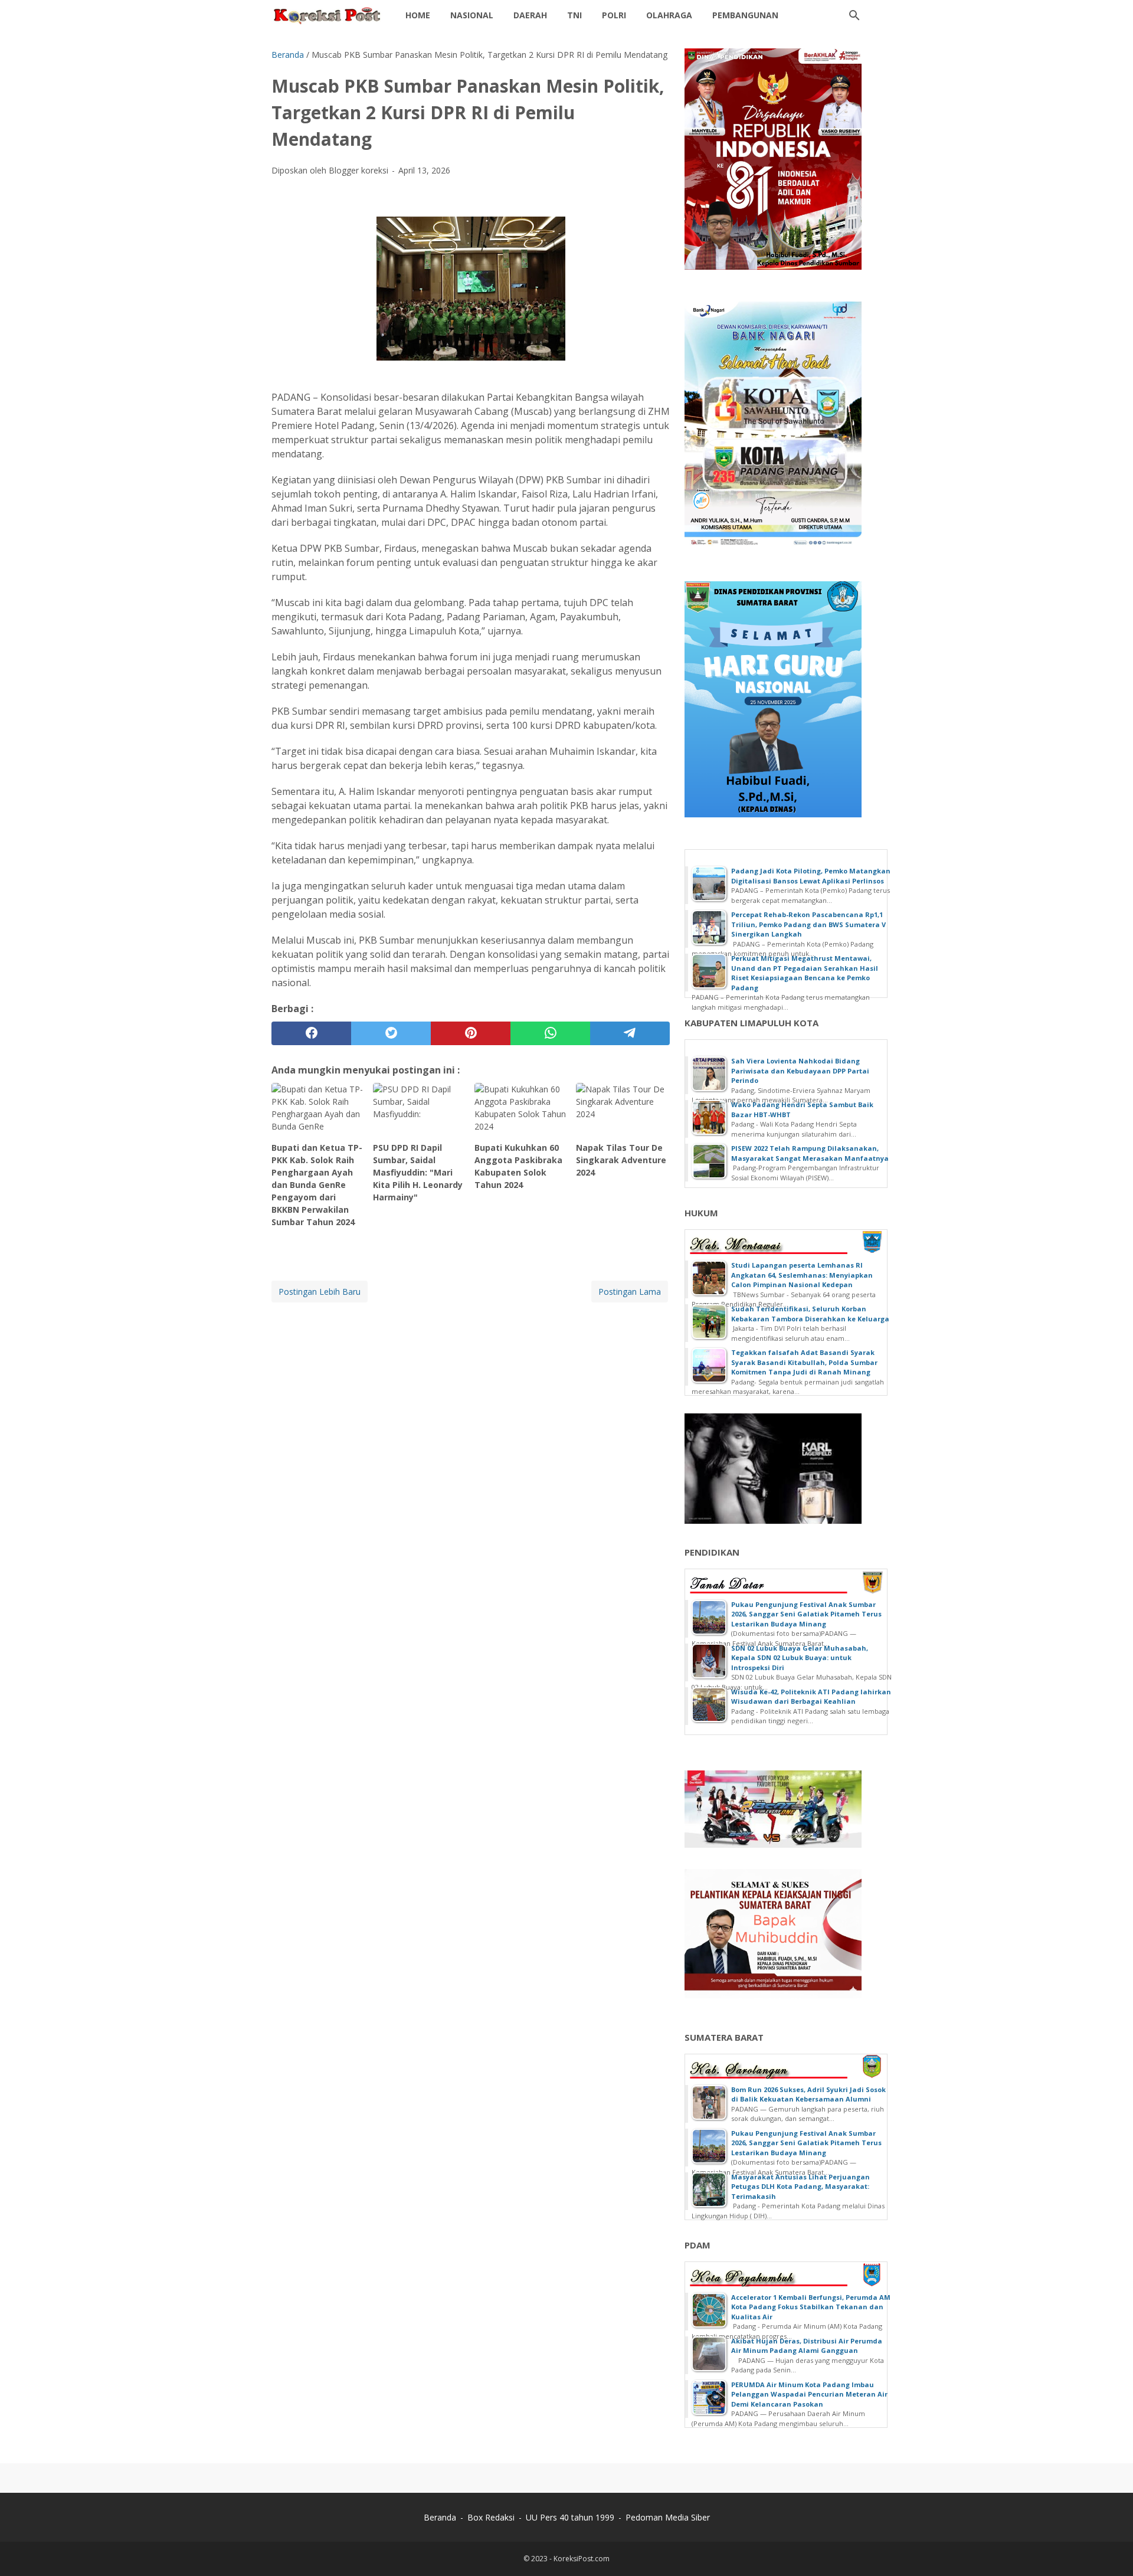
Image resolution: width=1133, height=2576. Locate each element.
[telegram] (630, 1033)
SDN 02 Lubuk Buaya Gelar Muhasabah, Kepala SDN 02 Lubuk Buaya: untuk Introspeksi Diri (800, 1658)
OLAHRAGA (669, 15)
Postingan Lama (630, 1292)
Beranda (440, 2517)
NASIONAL (472, 15)
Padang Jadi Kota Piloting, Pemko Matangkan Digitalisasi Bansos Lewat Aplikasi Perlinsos (811, 876)
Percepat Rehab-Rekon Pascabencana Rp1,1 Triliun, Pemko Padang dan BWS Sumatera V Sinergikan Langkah (808, 924)
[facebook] (311, 1033)
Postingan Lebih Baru (320, 1292)
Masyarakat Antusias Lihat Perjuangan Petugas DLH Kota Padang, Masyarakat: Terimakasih (800, 2187)
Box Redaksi (491, 2517)
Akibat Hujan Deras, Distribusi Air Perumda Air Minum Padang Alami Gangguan (807, 2346)
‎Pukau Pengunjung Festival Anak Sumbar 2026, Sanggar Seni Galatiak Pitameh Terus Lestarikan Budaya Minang (806, 1614)
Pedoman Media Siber (668, 2517)
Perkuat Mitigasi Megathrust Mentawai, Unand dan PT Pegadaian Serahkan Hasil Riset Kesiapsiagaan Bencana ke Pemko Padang (805, 973)
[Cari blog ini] (854, 15)
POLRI (614, 15)
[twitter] (391, 1033)
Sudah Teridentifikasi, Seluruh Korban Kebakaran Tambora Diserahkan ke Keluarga (810, 1314)
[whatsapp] (550, 1033)
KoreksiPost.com (582, 2559)
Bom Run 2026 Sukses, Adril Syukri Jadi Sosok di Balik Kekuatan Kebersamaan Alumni (808, 2094)
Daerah (530, 15)
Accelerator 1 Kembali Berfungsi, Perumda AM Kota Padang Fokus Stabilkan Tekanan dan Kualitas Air (811, 2307)
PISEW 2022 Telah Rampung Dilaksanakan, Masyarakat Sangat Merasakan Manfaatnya (810, 1153)
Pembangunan (745, 15)
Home (418, 15)
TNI (574, 15)
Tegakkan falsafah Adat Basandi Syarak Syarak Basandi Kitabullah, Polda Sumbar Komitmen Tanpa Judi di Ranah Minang (804, 1362)
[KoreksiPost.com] (328, 15)
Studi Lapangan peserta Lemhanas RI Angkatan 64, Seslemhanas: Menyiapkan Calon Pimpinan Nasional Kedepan (802, 1275)
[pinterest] (471, 1033)
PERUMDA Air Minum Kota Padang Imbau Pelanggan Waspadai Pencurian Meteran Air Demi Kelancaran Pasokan (809, 2394)
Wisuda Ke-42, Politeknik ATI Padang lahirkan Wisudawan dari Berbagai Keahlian (811, 1697)
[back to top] (1109, 2549)
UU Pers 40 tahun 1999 (570, 2517)
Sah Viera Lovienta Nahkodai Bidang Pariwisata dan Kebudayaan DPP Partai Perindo (800, 1071)
